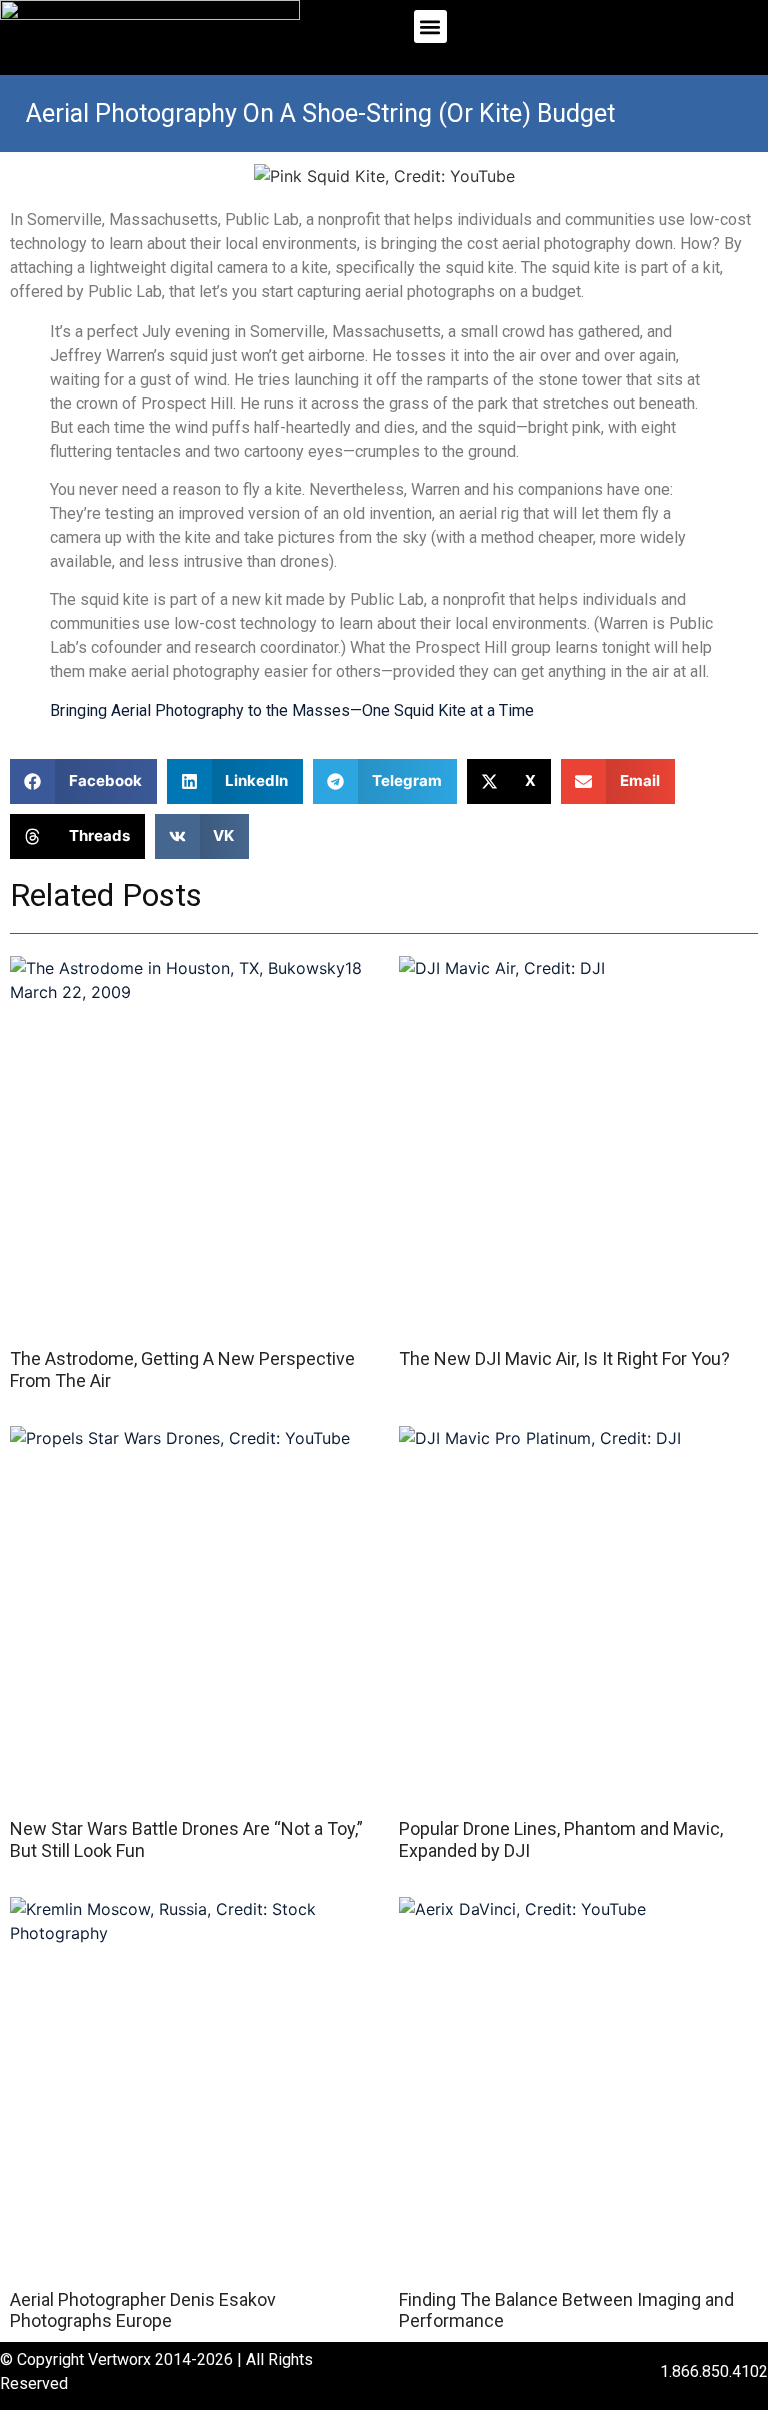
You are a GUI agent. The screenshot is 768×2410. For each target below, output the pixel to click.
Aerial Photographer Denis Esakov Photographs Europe (143, 2310)
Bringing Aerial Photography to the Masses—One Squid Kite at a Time (292, 710)
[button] (430, 26)
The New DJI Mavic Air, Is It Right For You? (564, 1358)
